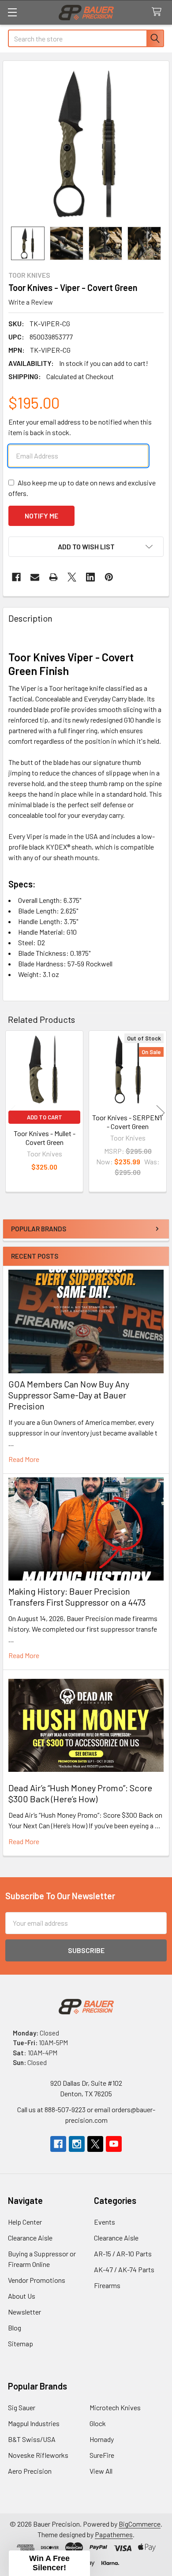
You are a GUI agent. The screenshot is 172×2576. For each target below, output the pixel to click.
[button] (86, 547)
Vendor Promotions (37, 2280)
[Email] (35, 577)
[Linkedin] (90, 577)
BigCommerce (140, 2524)
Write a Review (31, 302)
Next (161, 1113)
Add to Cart (45, 1117)
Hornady (102, 2439)
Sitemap (21, 2343)
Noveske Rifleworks (38, 2455)
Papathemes (114, 2534)
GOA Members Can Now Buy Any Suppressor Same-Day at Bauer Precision (69, 1395)
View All (101, 2471)
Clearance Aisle (30, 2238)
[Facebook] (16, 577)
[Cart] (159, 12)
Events (105, 2222)
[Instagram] (77, 2144)
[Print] (53, 577)
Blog (15, 2328)
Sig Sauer (22, 2407)
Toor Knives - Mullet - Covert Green (45, 1138)
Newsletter (24, 2312)
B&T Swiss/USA (32, 2439)
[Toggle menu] (12, 12)
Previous (11, 1113)
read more (24, 1459)
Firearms (107, 2285)
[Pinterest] (109, 577)
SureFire (102, 2455)
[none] (86, 144)
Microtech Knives (115, 2407)
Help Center (25, 2222)
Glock (98, 2423)
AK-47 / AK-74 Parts (124, 2269)
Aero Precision (30, 2471)
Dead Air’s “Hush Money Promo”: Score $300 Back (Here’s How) (80, 1793)
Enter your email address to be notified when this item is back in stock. (80, 427)
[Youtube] (114, 2144)
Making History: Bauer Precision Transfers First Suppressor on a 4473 (77, 1597)
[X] (72, 577)
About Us (22, 2296)
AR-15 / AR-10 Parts (123, 2254)
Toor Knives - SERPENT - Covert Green (128, 1122)
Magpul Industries (34, 2423)
